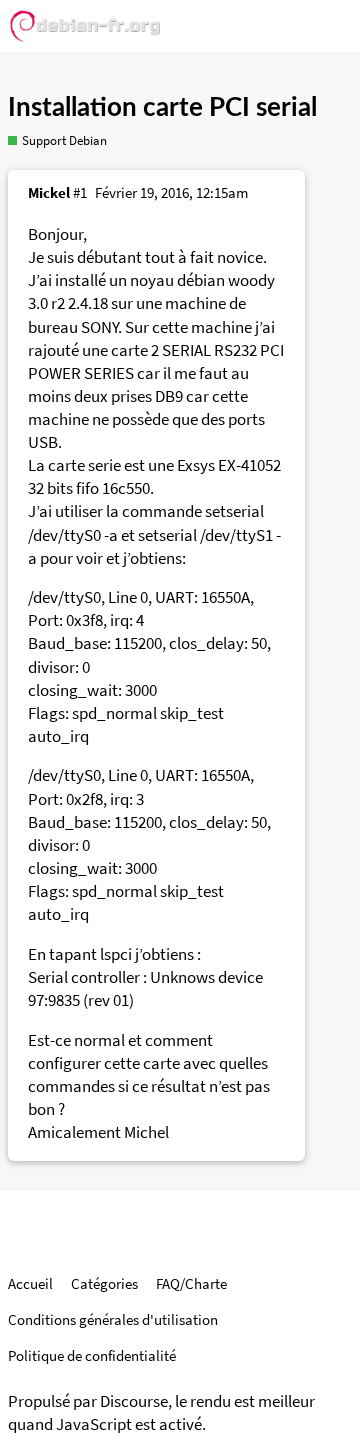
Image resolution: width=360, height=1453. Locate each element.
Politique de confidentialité (92, 1355)
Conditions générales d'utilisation (113, 1319)
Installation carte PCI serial (162, 108)
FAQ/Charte (191, 1283)
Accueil (30, 1283)
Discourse (134, 1401)
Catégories (104, 1283)
